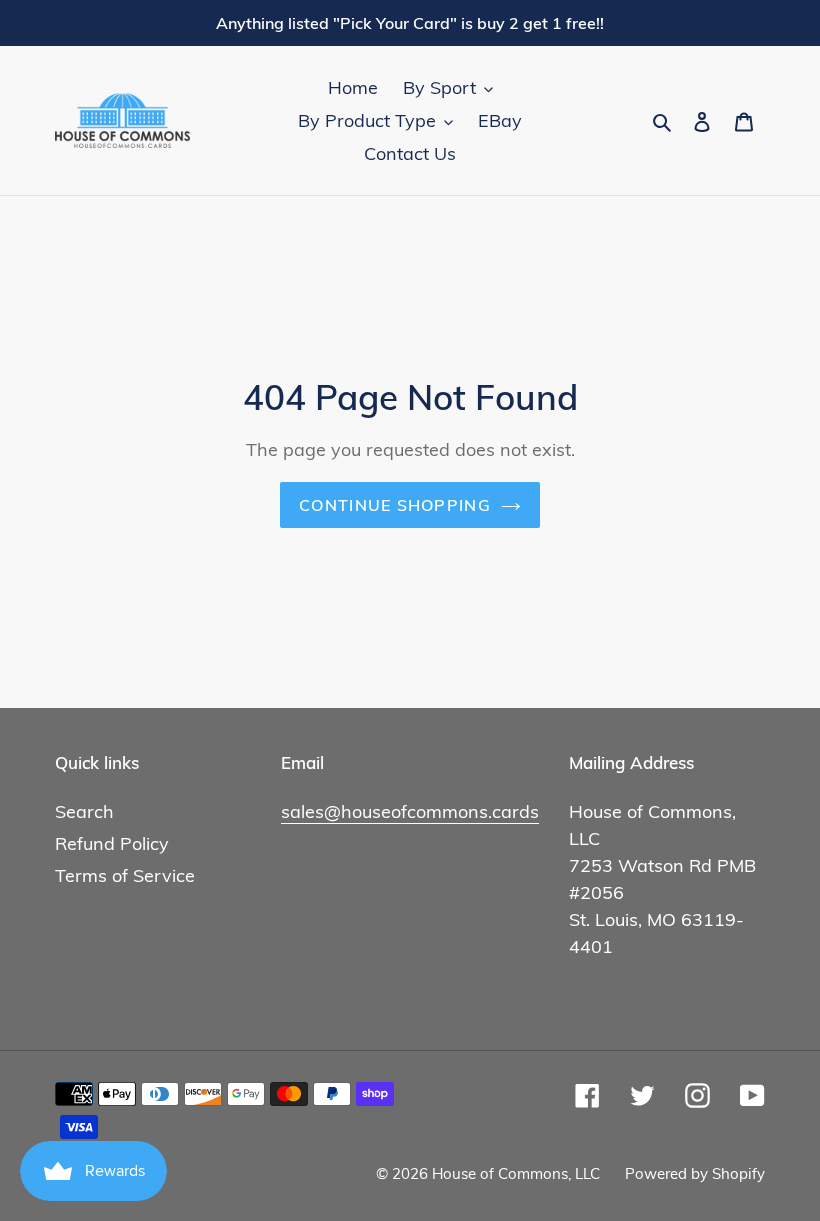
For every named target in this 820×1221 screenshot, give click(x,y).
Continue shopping (395, 505)
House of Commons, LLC (516, 1173)
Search (84, 811)
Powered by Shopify (695, 1173)
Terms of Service (125, 875)
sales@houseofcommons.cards (410, 811)
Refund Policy (112, 843)
